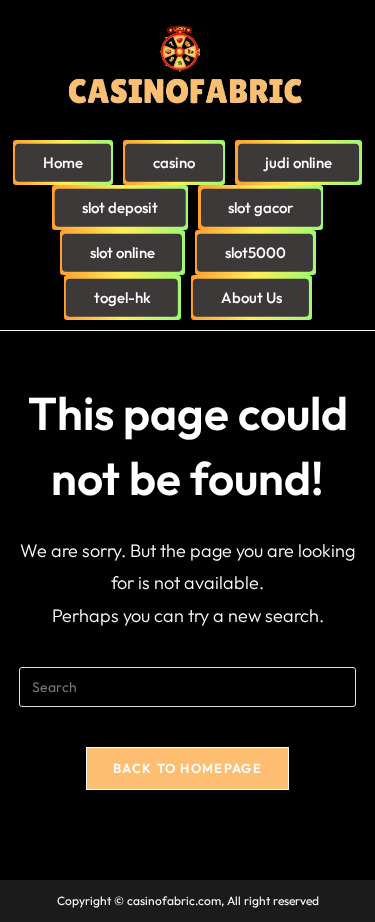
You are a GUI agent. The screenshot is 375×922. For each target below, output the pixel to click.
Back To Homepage (187, 768)
